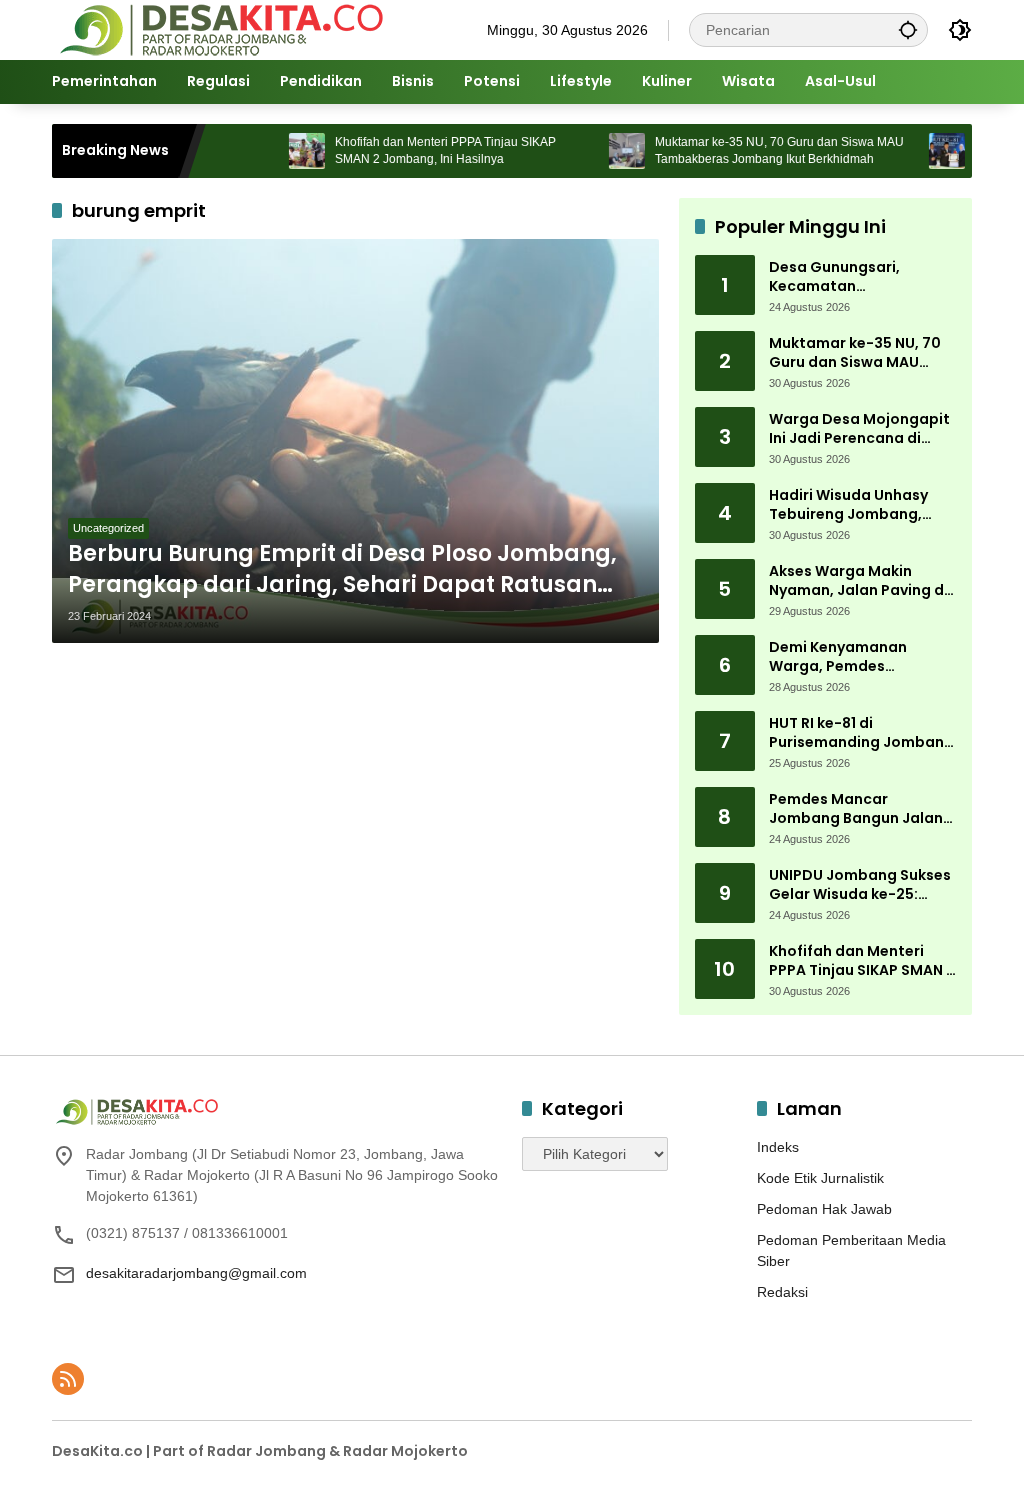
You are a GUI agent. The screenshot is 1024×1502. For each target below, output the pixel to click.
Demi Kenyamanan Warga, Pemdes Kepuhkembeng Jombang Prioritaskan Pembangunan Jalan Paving (851, 657)
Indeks (778, 1147)
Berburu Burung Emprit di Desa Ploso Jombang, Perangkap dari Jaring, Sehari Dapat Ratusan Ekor (342, 570)
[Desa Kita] (219, 29)
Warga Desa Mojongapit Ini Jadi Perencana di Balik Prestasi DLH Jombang (859, 429)
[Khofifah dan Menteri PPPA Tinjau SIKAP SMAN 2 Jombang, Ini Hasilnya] (274, 151)
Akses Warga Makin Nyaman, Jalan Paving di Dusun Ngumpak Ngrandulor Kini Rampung (862, 581)
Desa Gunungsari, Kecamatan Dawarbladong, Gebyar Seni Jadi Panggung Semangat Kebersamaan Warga (861, 277)
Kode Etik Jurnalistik (820, 1178)
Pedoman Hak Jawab (824, 1209)
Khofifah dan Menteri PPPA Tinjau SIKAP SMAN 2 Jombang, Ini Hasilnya (412, 150)
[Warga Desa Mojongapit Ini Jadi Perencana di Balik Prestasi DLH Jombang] (914, 151)
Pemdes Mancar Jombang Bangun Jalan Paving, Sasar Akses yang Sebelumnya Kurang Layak (862, 809)
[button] (908, 29)
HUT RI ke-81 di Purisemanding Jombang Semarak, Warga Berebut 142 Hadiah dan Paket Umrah (861, 733)
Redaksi (782, 1292)
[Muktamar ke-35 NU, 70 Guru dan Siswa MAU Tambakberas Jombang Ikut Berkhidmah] (594, 151)
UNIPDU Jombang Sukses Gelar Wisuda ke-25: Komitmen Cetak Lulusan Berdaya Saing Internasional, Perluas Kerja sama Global (860, 885)
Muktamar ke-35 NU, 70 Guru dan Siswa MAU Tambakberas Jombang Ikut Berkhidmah (746, 150)
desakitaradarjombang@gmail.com (196, 1273)
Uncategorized (108, 528)
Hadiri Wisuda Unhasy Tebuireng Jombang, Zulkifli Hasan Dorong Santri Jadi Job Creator (855, 505)
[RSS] (68, 1379)
